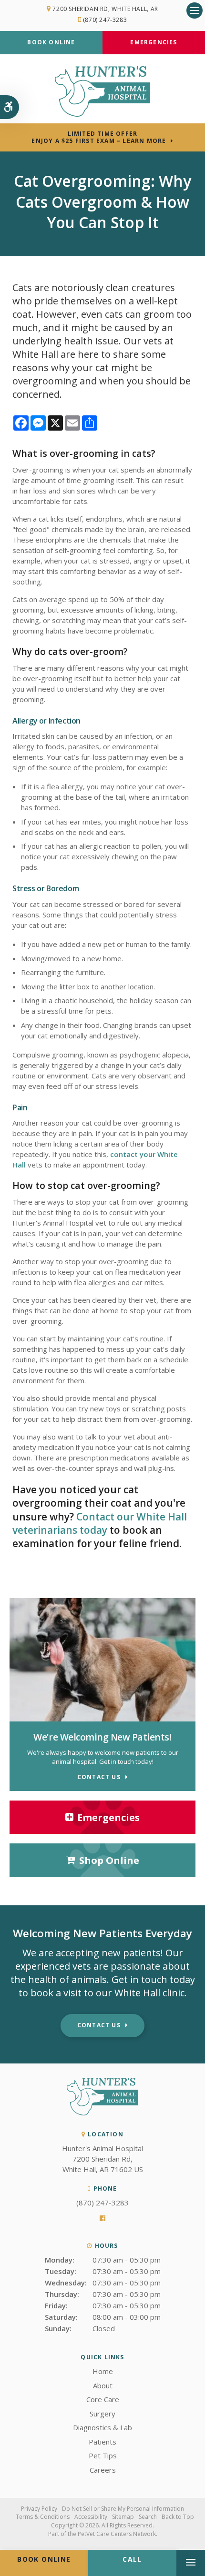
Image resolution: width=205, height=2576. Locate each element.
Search (148, 2517)
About (103, 2385)
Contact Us (99, 2025)
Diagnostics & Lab (102, 2427)
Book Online (51, 42)
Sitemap (123, 2517)
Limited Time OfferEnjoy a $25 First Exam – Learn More (99, 137)
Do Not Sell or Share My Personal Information (123, 2509)
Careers (103, 2470)
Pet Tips (103, 2455)
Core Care (103, 2399)
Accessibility (91, 2517)
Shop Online (109, 1860)
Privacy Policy (39, 2509)
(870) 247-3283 (105, 20)
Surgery (102, 2414)
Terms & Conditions (43, 2517)
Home (103, 2371)
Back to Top (178, 2517)
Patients (102, 2442)
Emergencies (154, 42)
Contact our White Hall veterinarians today (100, 1523)
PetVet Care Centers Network (117, 2534)
